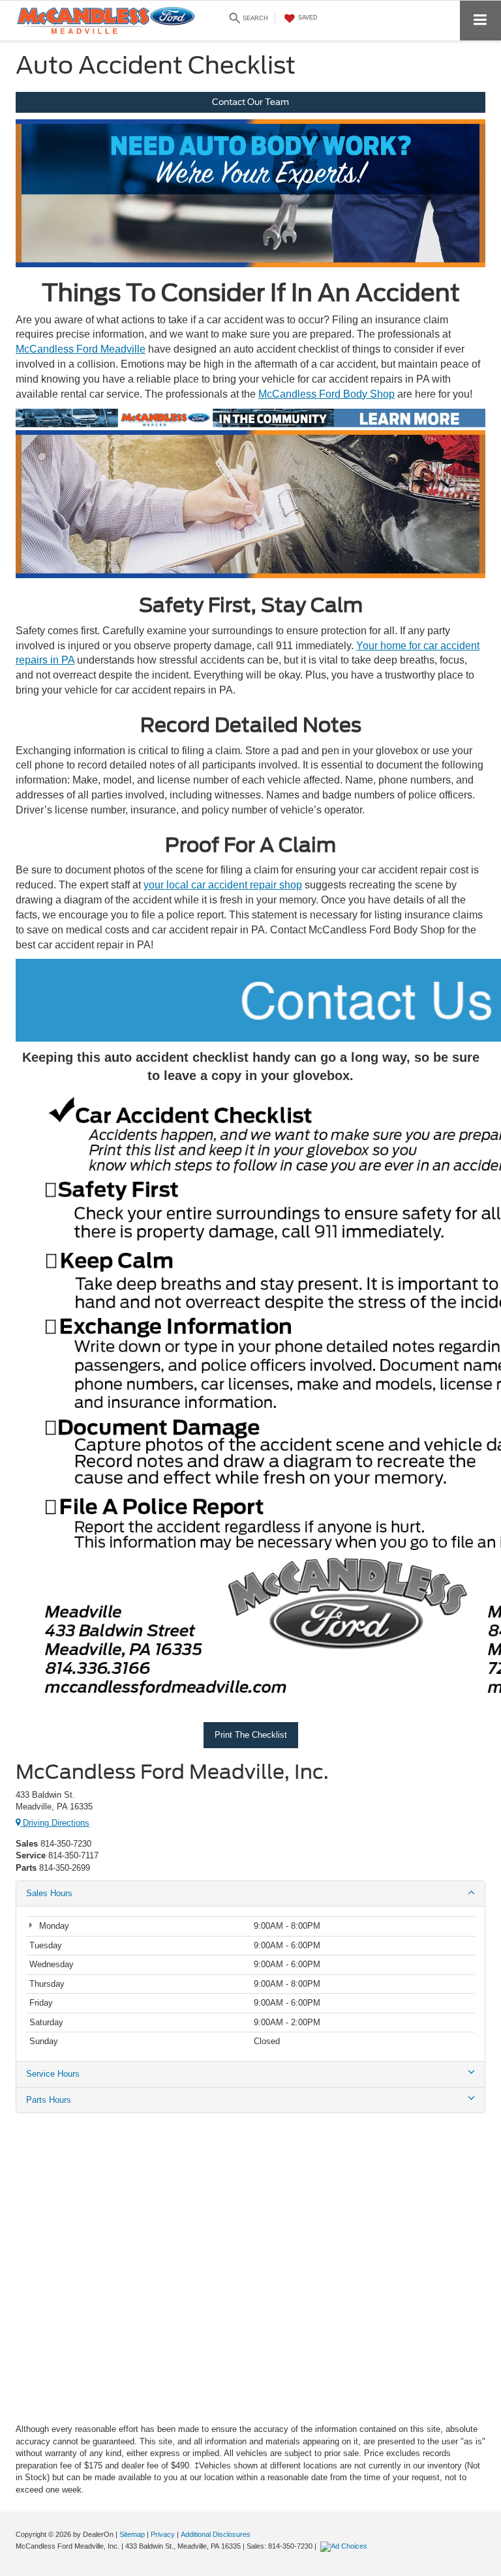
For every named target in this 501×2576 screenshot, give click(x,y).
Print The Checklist (251, 1735)
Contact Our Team (250, 102)
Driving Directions (55, 1823)
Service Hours (53, 2074)
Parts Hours (49, 2100)
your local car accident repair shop (223, 885)
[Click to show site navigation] (480, 21)
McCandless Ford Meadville (81, 349)
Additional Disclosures (216, 2534)
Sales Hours (49, 1893)
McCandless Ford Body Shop (326, 394)
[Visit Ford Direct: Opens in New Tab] (345, 2546)
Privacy (163, 2534)
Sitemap (132, 2534)
